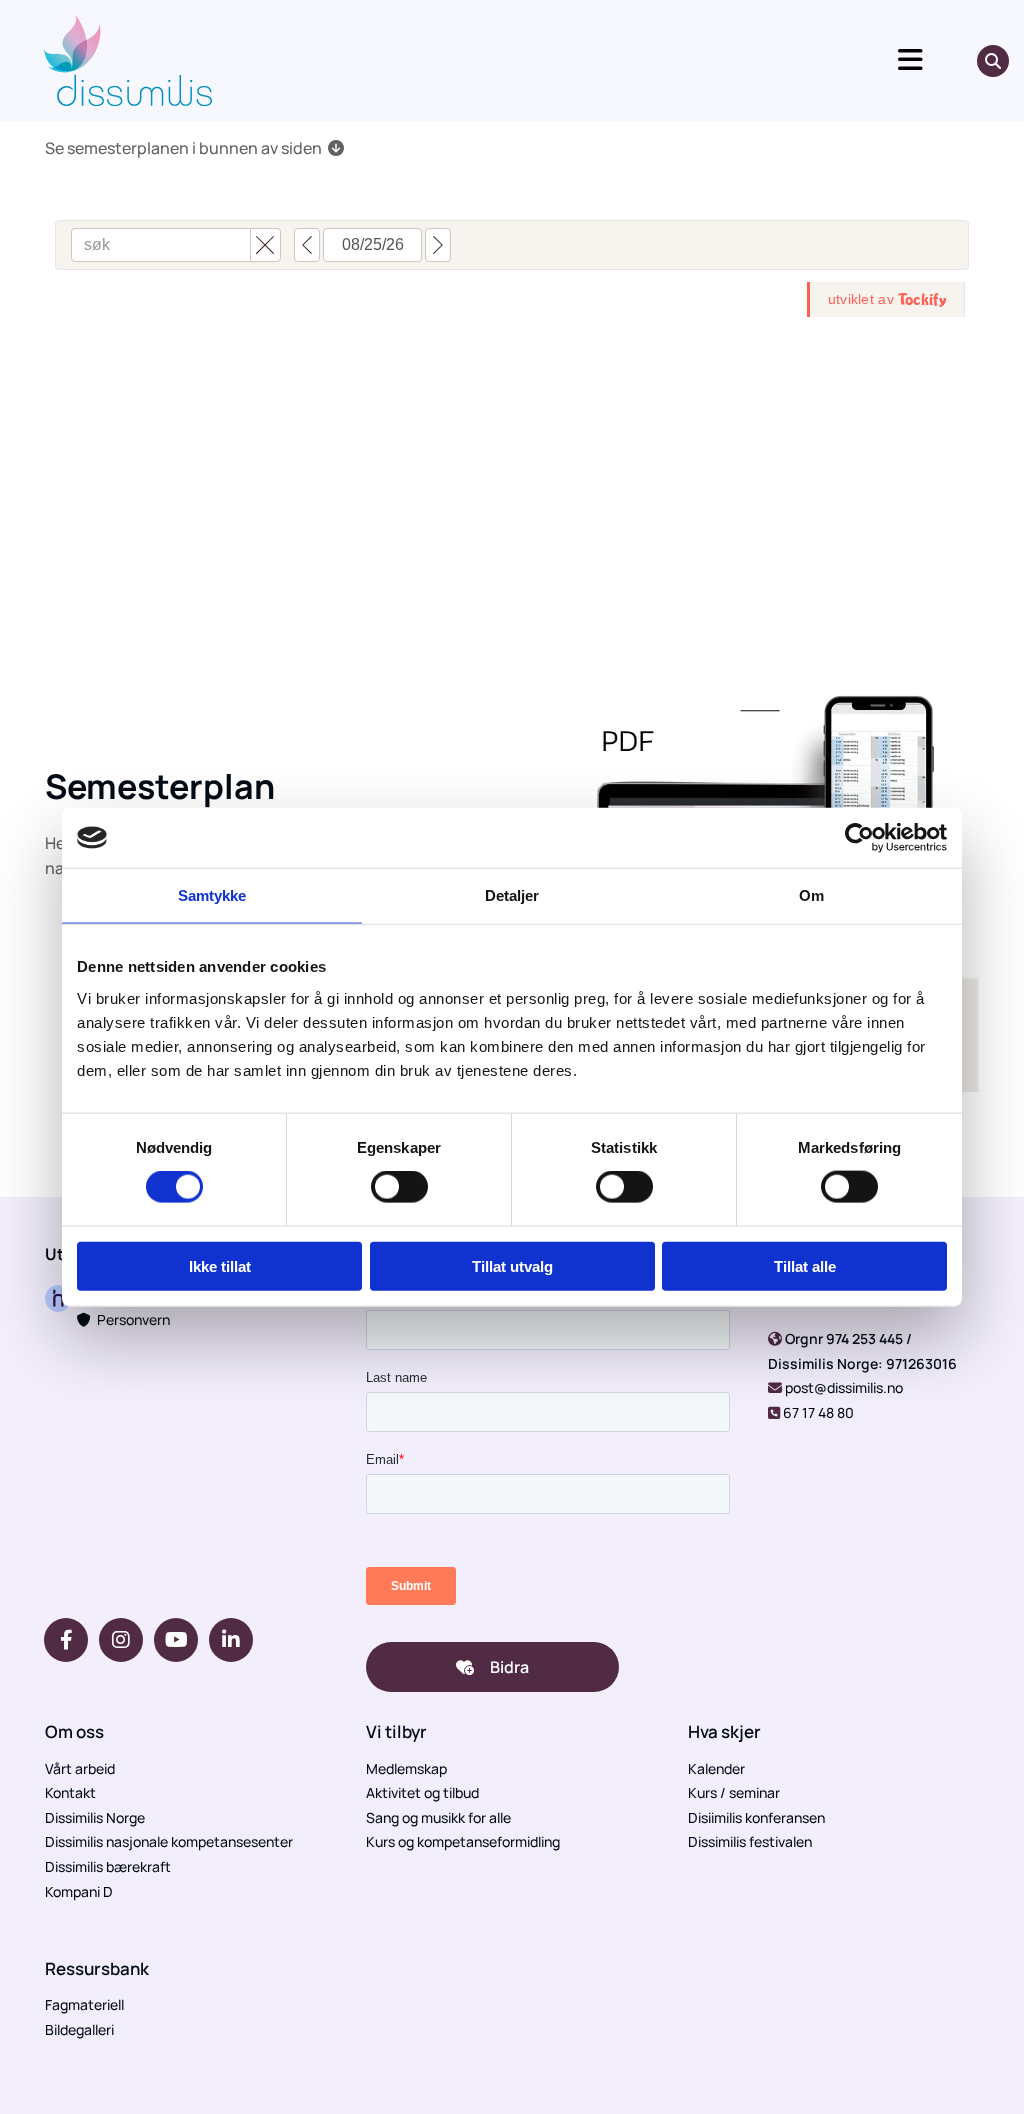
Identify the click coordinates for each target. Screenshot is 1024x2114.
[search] (993, 61)
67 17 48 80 (818, 1412)
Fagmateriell (84, 2004)
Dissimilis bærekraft (108, 1866)
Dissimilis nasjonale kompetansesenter (169, 1841)
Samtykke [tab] (212, 895)
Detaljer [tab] (512, 895)
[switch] (399, 1187)
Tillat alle (805, 1265)
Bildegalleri (79, 2029)
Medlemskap (406, 1768)
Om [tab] (811, 895)
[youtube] (176, 1640)
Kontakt (70, 1792)
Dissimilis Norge (95, 1817)
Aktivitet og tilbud (422, 1792)
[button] (597, 60)
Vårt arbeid (80, 1768)
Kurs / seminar (734, 1792)
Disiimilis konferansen (756, 1817)
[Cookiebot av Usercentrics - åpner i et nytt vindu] (859, 838)
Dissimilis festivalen (750, 1841)
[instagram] (121, 1640)
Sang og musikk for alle (438, 1817)
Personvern (123, 1319)
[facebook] (66, 1640)
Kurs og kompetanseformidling (463, 1841)
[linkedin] (231, 1640)
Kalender (716, 1768)
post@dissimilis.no (844, 1387)
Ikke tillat (220, 1265)
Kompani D (79, 1891)
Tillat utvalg (512, 1265)
